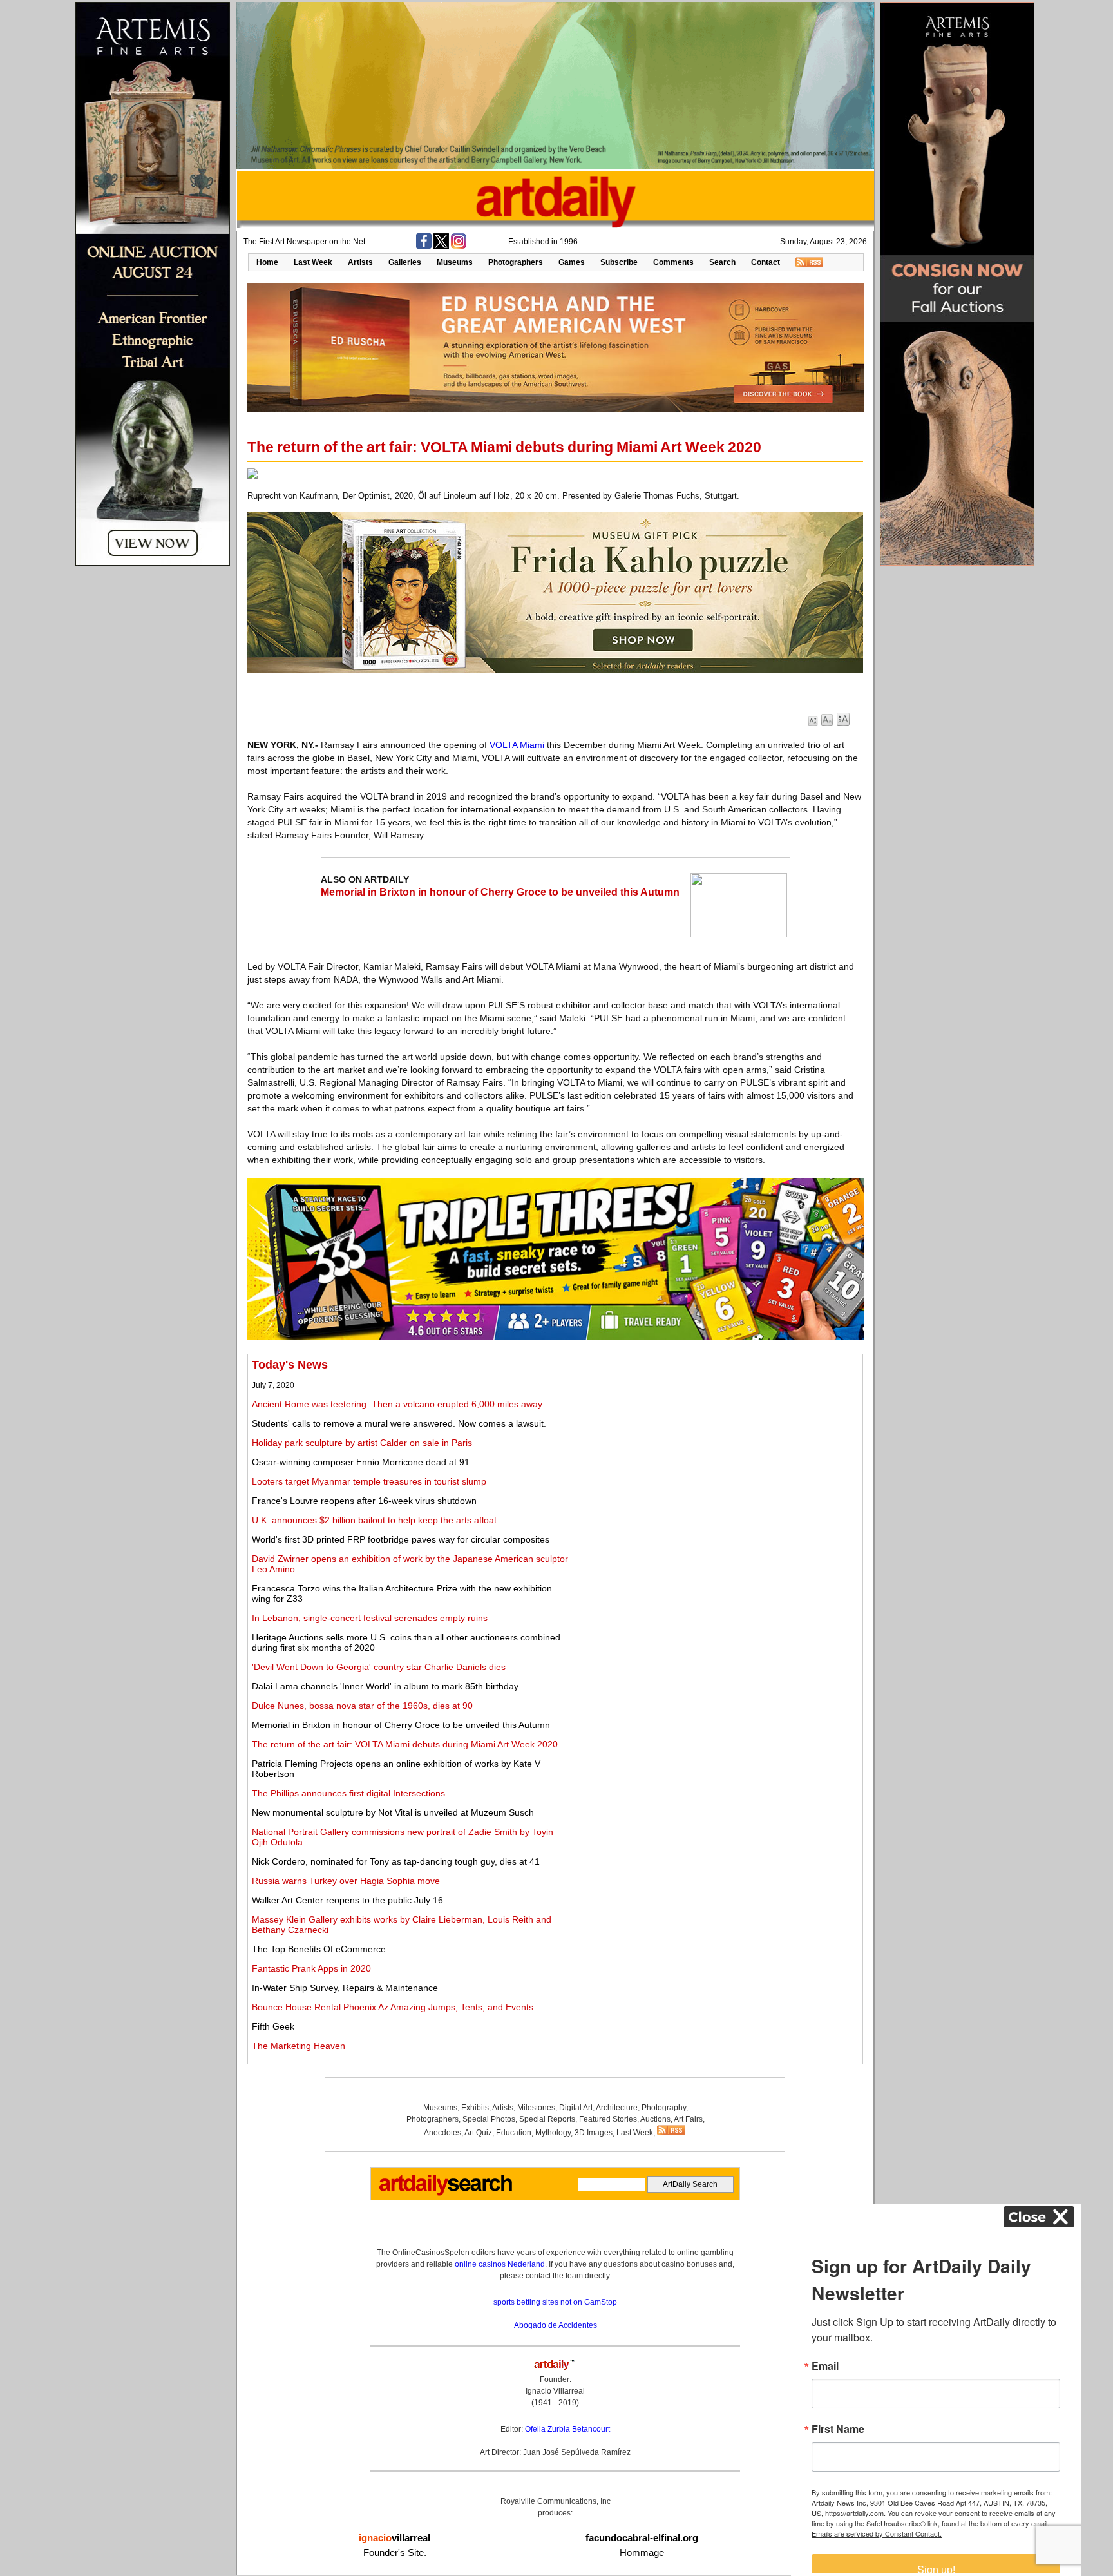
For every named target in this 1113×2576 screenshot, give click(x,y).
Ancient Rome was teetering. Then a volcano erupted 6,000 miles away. (398, 1404)
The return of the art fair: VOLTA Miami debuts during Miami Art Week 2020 (405, 1744)
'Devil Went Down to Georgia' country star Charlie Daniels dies (379, 1667)
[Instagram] (459, 246)
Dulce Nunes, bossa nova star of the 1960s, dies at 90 (362, 1706)
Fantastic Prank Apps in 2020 (311, 1968)
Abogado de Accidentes (556, 2325)
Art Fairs (688, 2119)
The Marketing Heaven (299, 2046)
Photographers (516, 262)
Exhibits (475, 2108)
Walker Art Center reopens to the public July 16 (347, 1900)
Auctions (655, 2119)
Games (572, 262)
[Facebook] (424, 246)
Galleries (405, 262)
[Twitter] (441, 246)
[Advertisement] (716, 1448)
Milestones (536, 2108)
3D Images (594, 2133)
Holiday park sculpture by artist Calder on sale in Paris (362, 1443)
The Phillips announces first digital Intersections (348, 1793)
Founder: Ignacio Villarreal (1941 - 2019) (555, 2391)
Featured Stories (608, 2119)
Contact (766, 262)
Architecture (617, 2108)
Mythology (553, 2133)
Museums (455, 262)
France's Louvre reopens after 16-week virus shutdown (364, 1501)
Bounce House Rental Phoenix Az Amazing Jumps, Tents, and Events (393, 2007)
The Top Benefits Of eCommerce (319, 1949)
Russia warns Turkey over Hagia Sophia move (346, 1881)
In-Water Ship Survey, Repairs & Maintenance (345, 1988)
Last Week (313, 262)
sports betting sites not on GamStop (555, 2302)
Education (514, 2133)
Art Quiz (478, 2133)
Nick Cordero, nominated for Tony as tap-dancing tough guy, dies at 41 (396, 1861)
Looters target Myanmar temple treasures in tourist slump (369, 1481)
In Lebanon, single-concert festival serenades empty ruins (370, 1618)
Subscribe (619, 262)
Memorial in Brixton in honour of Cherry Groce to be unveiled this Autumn (500, 892)
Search (722, 262)
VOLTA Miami (517, 745)
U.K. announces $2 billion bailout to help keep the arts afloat (374, 1520)
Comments (673, 262)
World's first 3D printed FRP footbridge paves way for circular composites (401, 1539)
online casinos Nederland (500, 2264)
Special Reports (547, 2119)
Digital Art (576, 2108)
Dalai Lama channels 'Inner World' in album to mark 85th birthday (385, 1686)
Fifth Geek (273, 2026)
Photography (664, 2108)
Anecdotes (442, 2133)
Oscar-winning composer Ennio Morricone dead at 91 (361, 1462)
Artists (360, 262)
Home (267, 262)
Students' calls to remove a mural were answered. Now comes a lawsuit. (399, 1423)
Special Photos (489, 2119)
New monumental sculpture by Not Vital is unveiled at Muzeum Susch (393, 1812)
